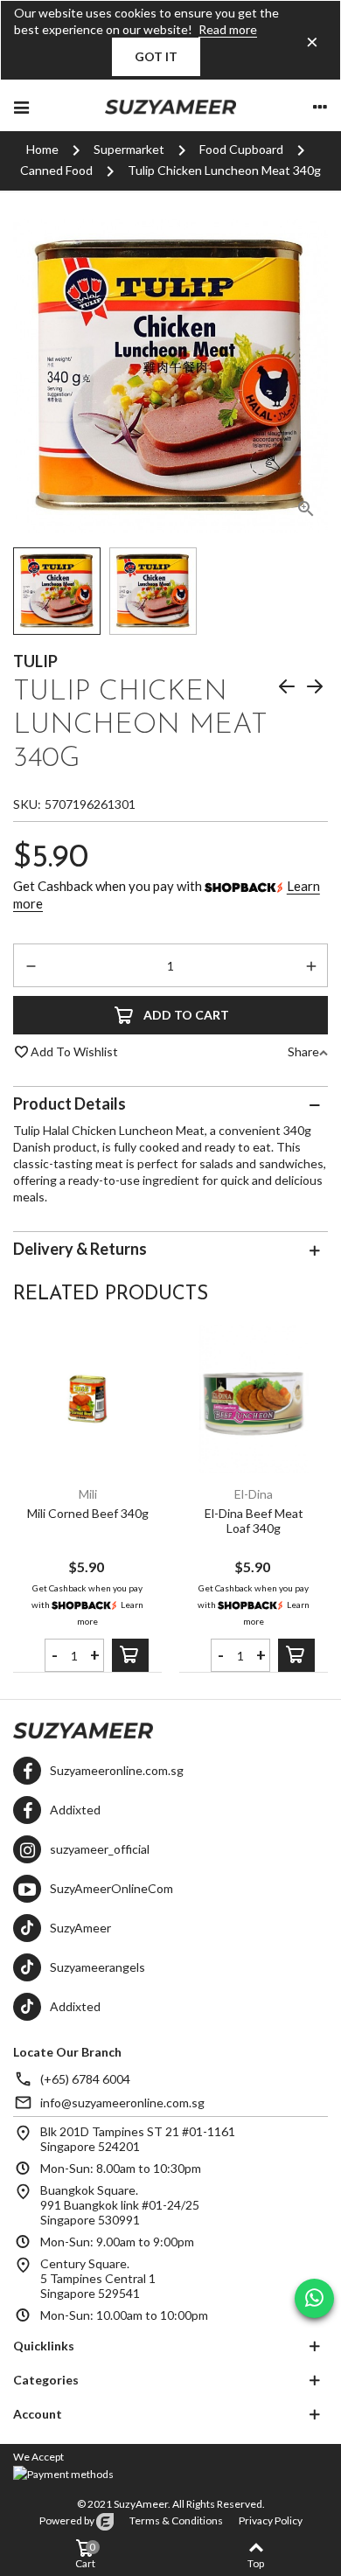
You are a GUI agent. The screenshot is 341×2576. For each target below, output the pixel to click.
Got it (156, 56)
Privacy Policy (271, 2520)
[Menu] (21, 106)
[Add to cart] (130, 1655)
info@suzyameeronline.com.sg (122, 2103)
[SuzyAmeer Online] (170, 106)
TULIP (35, 661)
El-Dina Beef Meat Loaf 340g (254, 1521)
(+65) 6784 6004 (85, 2079)
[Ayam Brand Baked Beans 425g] (315, 689)
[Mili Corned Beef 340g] (87, 1399)
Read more (228, 29)
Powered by (68, 2520)
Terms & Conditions (176, 2520)
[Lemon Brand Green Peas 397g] (287, 689)
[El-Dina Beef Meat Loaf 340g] (254, 1399)
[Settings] (320, 106)
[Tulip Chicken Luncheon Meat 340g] (306, 512)
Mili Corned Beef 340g (88, 1513)
